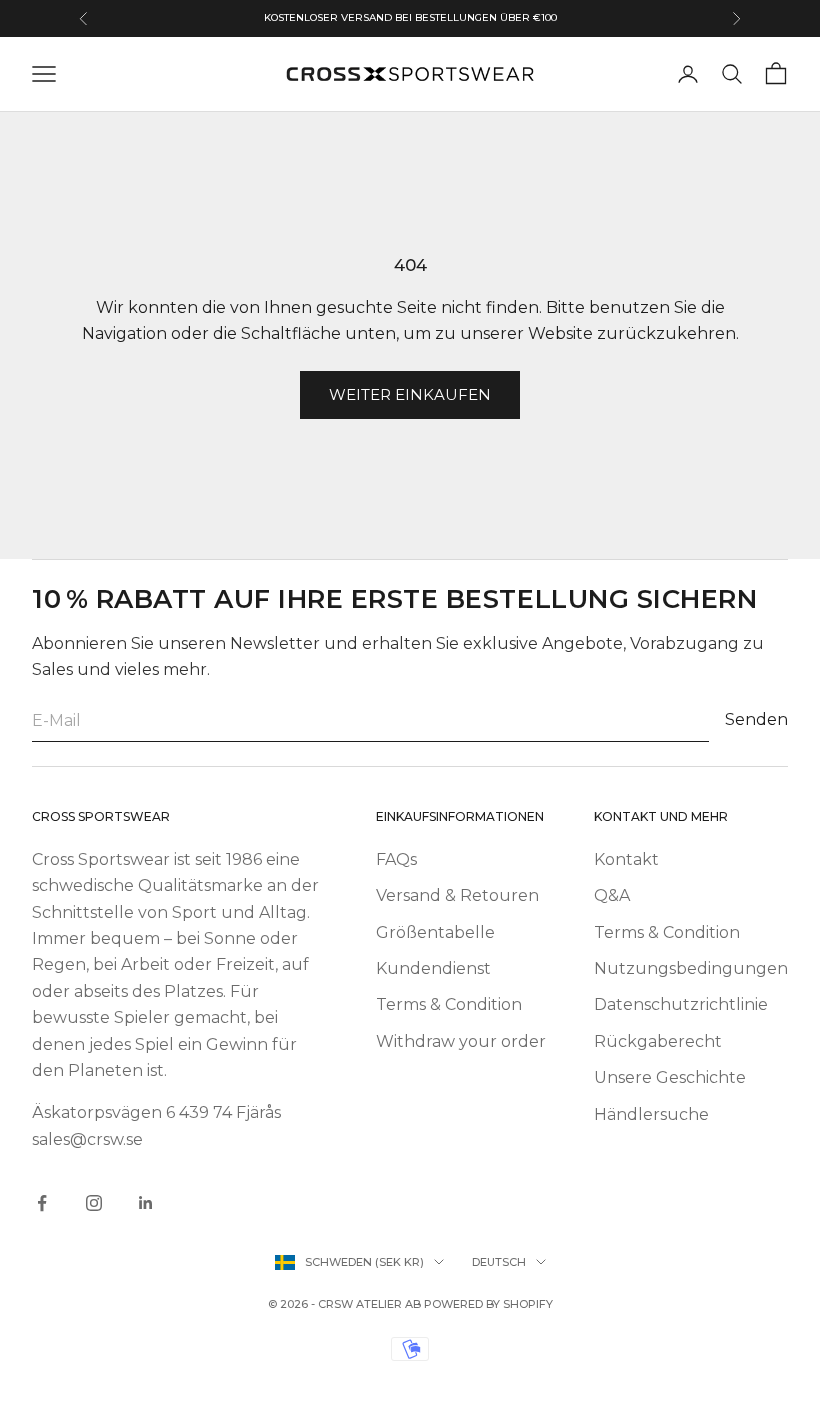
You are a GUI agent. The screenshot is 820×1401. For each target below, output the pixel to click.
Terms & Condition (449, 1004)
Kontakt (626, 859)
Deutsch (499, 1262)
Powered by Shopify (488, 1304)
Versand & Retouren (457, 895)
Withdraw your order (461, 1041)
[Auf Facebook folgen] (42, 1203)
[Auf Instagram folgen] (94, 1203)
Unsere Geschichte (670, 1077)
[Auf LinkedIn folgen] (146, 1203)
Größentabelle (435, 932)
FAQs (396, 859)
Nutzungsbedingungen (691, 968)
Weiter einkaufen (410, 394)
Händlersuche (651, 1114)
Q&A (612, 895)
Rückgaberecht (658, 1041)
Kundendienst (433, 968)
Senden (756, 719)
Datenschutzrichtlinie (681, 1004)
